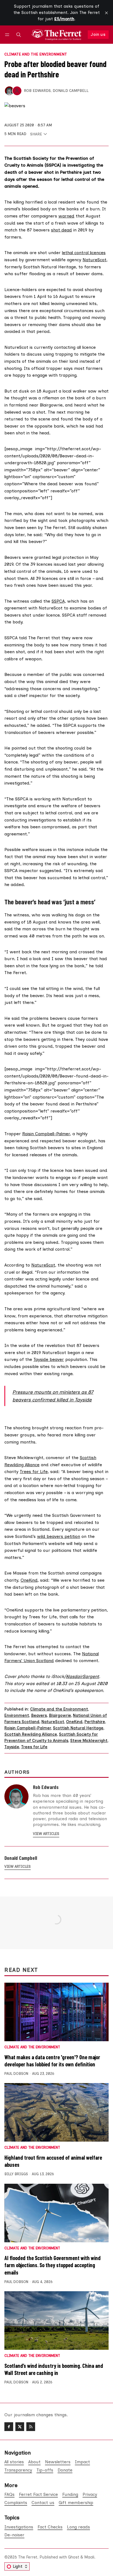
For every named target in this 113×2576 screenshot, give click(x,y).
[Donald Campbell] (17, 91)
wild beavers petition (59, 1536)
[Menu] (8, 35)
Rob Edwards (37, 91)
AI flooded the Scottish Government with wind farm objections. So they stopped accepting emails (53, 2265)
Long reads (78, 2527)
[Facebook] (9, 2427)
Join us (98, 34)
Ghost (74, 2557)
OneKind (29, 1580)
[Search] (19, 35)
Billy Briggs (16, 2174)
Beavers (39, 1715)
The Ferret (28, 2557)
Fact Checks (50, 2527)
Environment (17, 1715)
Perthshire (95, 1722)
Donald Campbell (71, 91)
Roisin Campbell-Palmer (46, 1134)
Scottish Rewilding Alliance (31, 1734)
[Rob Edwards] (9, 91)
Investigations (19, 2527)
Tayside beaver (49, 1359)
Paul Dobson (16, 2074)
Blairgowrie (60, 1715)
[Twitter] (20, 2427)
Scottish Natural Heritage (78, 1728)
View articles (46, 1834)
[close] (106, 13)
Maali (89, 2557)
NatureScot (94, 260)
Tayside (12, 1747)
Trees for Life (34, 1472)
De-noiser (14, 2535)
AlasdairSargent (82, 1676)
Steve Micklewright (89, 1741)
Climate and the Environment (36, 54)
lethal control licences (84, 253)
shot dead (61, 230)
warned (66, 216)
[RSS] (31, 2427)
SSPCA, (59, 601)
